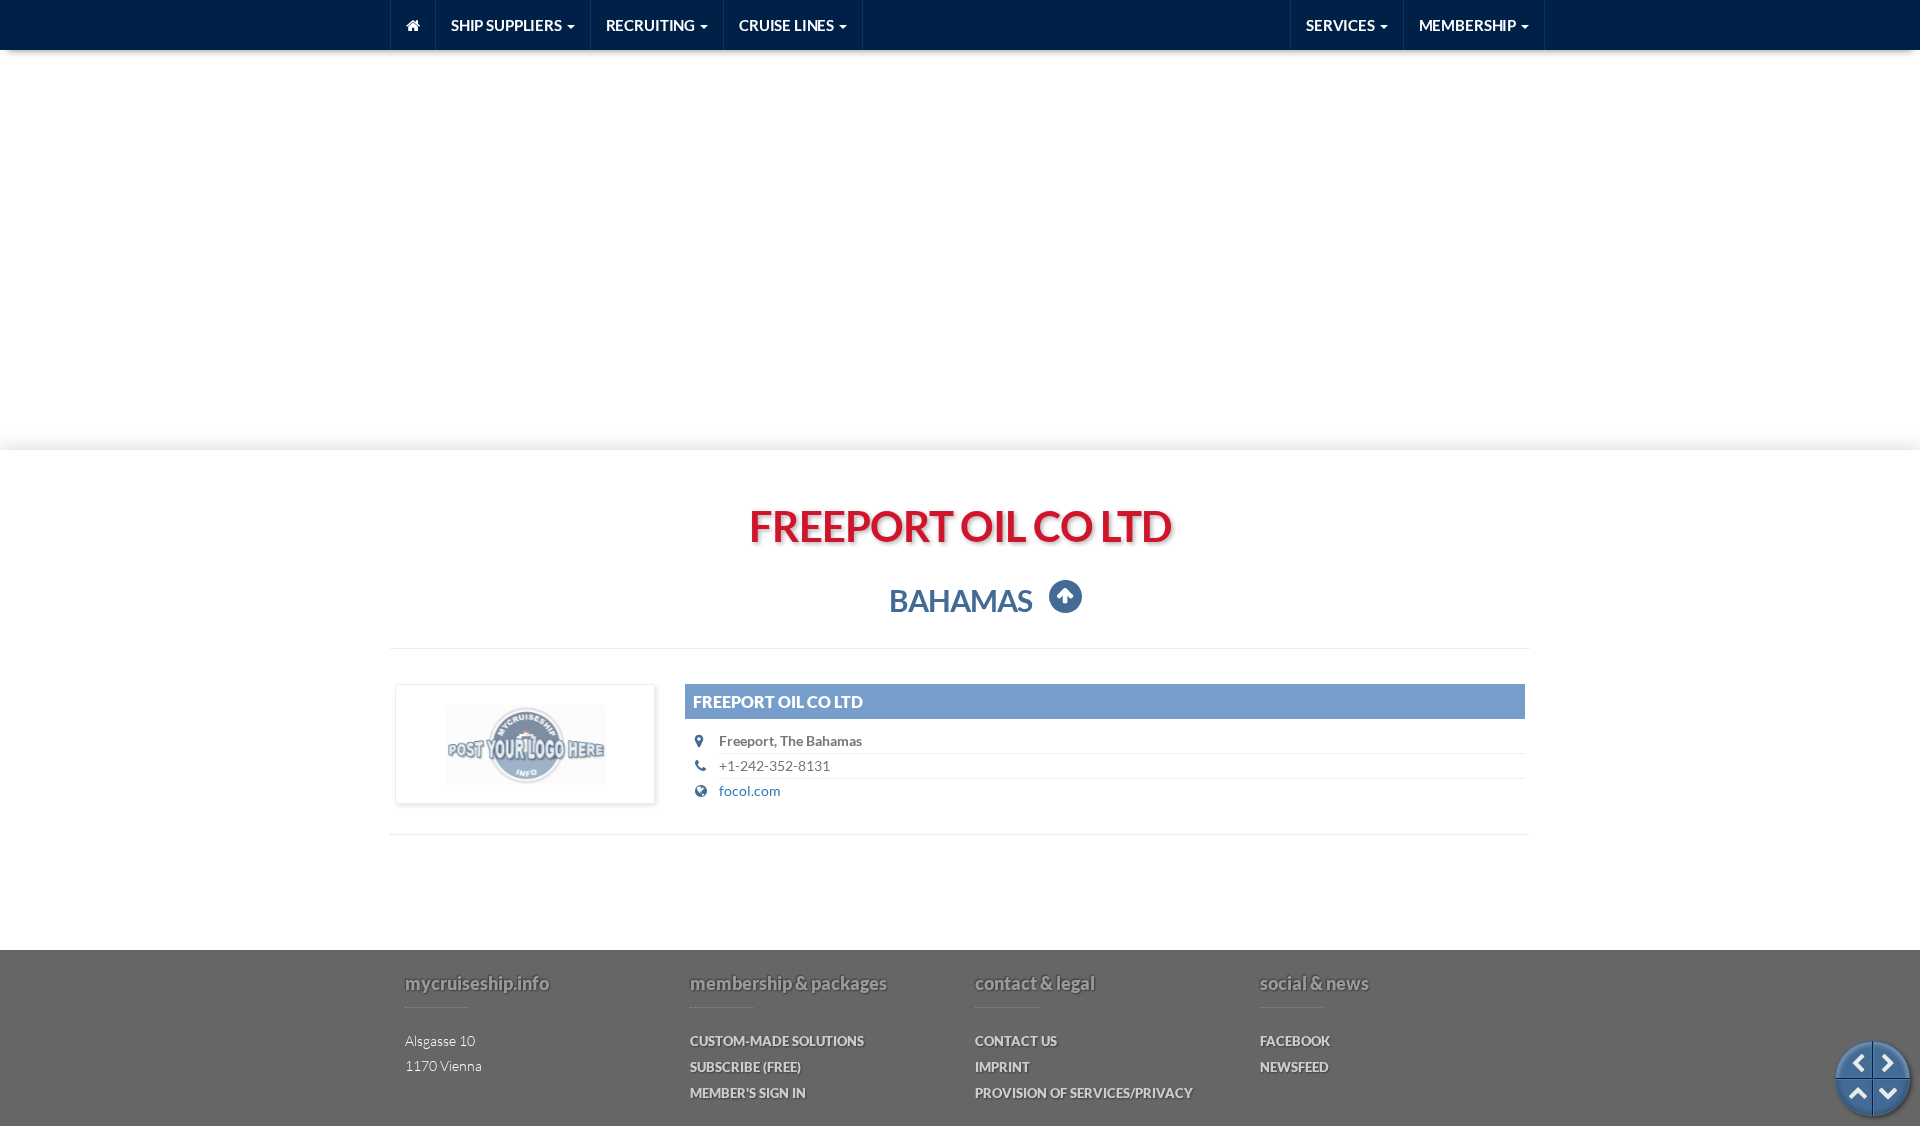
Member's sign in (748, 1093)
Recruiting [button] (652, 25)
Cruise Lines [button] (788, 25)
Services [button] (1342, 25)
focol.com (750, 790)
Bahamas (960, 600)
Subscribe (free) (745, 1067)
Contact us (1016, 1041)
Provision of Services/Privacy (1084, 1093)
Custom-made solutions (777, 1041)
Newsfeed (1294, 1067)
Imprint (1002, 1067)
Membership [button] (1469, 25)
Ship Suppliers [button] (508, 25)
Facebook (1295, 1041)
